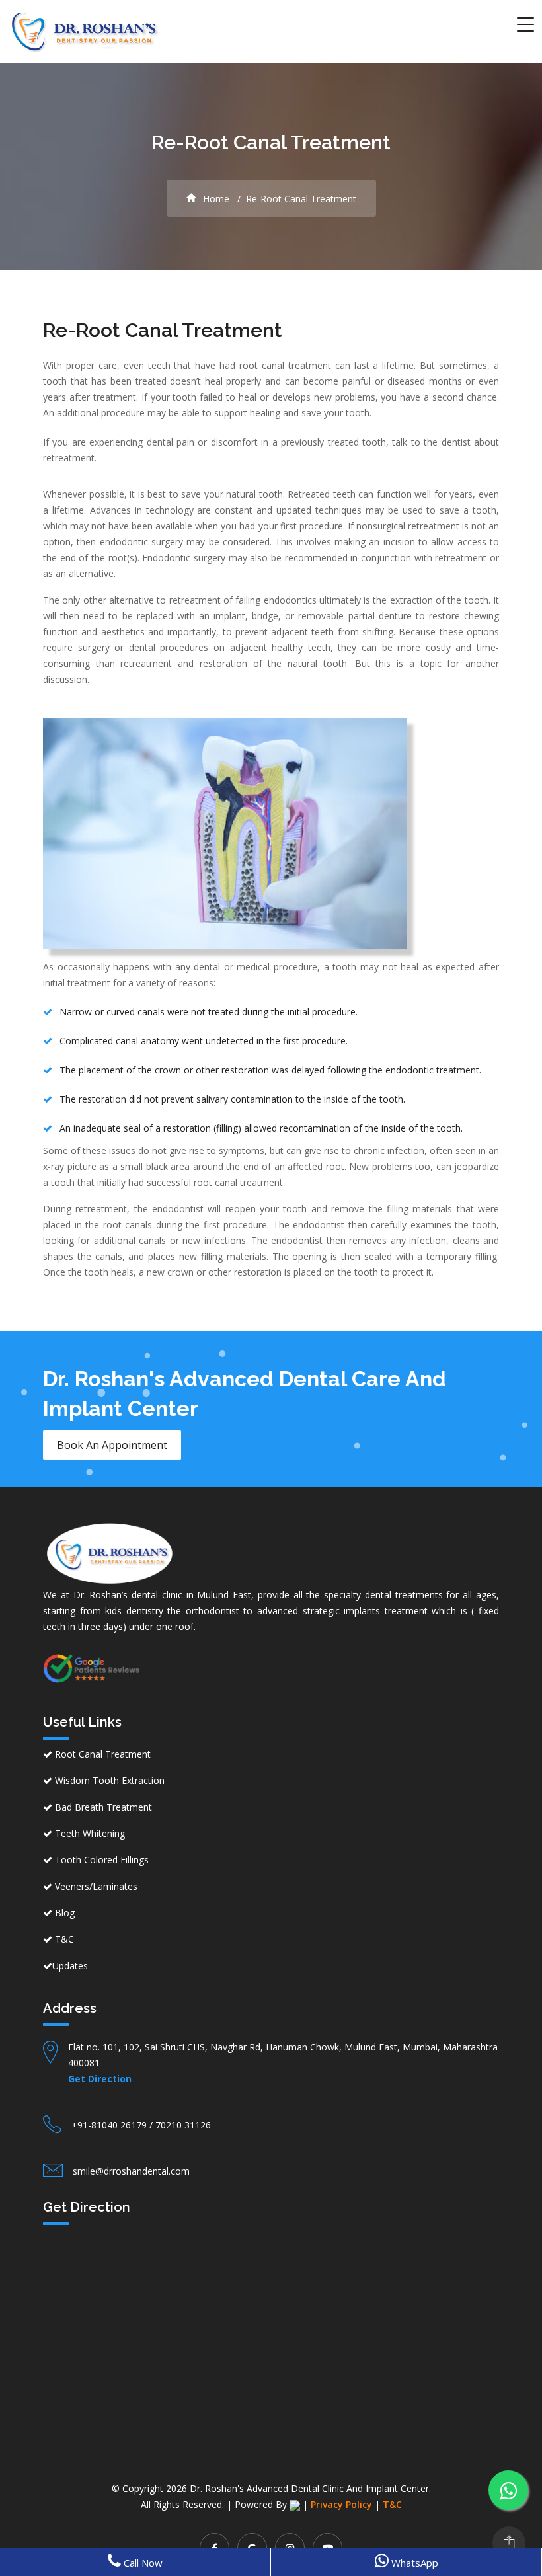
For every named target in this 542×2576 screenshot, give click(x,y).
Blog (63, 1913)
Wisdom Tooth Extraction (108, 1780)
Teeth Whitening (89, 1833)
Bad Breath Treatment (102, 1807)
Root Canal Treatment (101, 1754)
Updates (70, 1966)
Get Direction (100, 2079)
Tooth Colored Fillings (100, 1860)
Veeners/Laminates (95, 1886)
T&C (63, 1939)
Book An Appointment (112, 1445)
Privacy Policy (341, 2504)
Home (215, 199)
